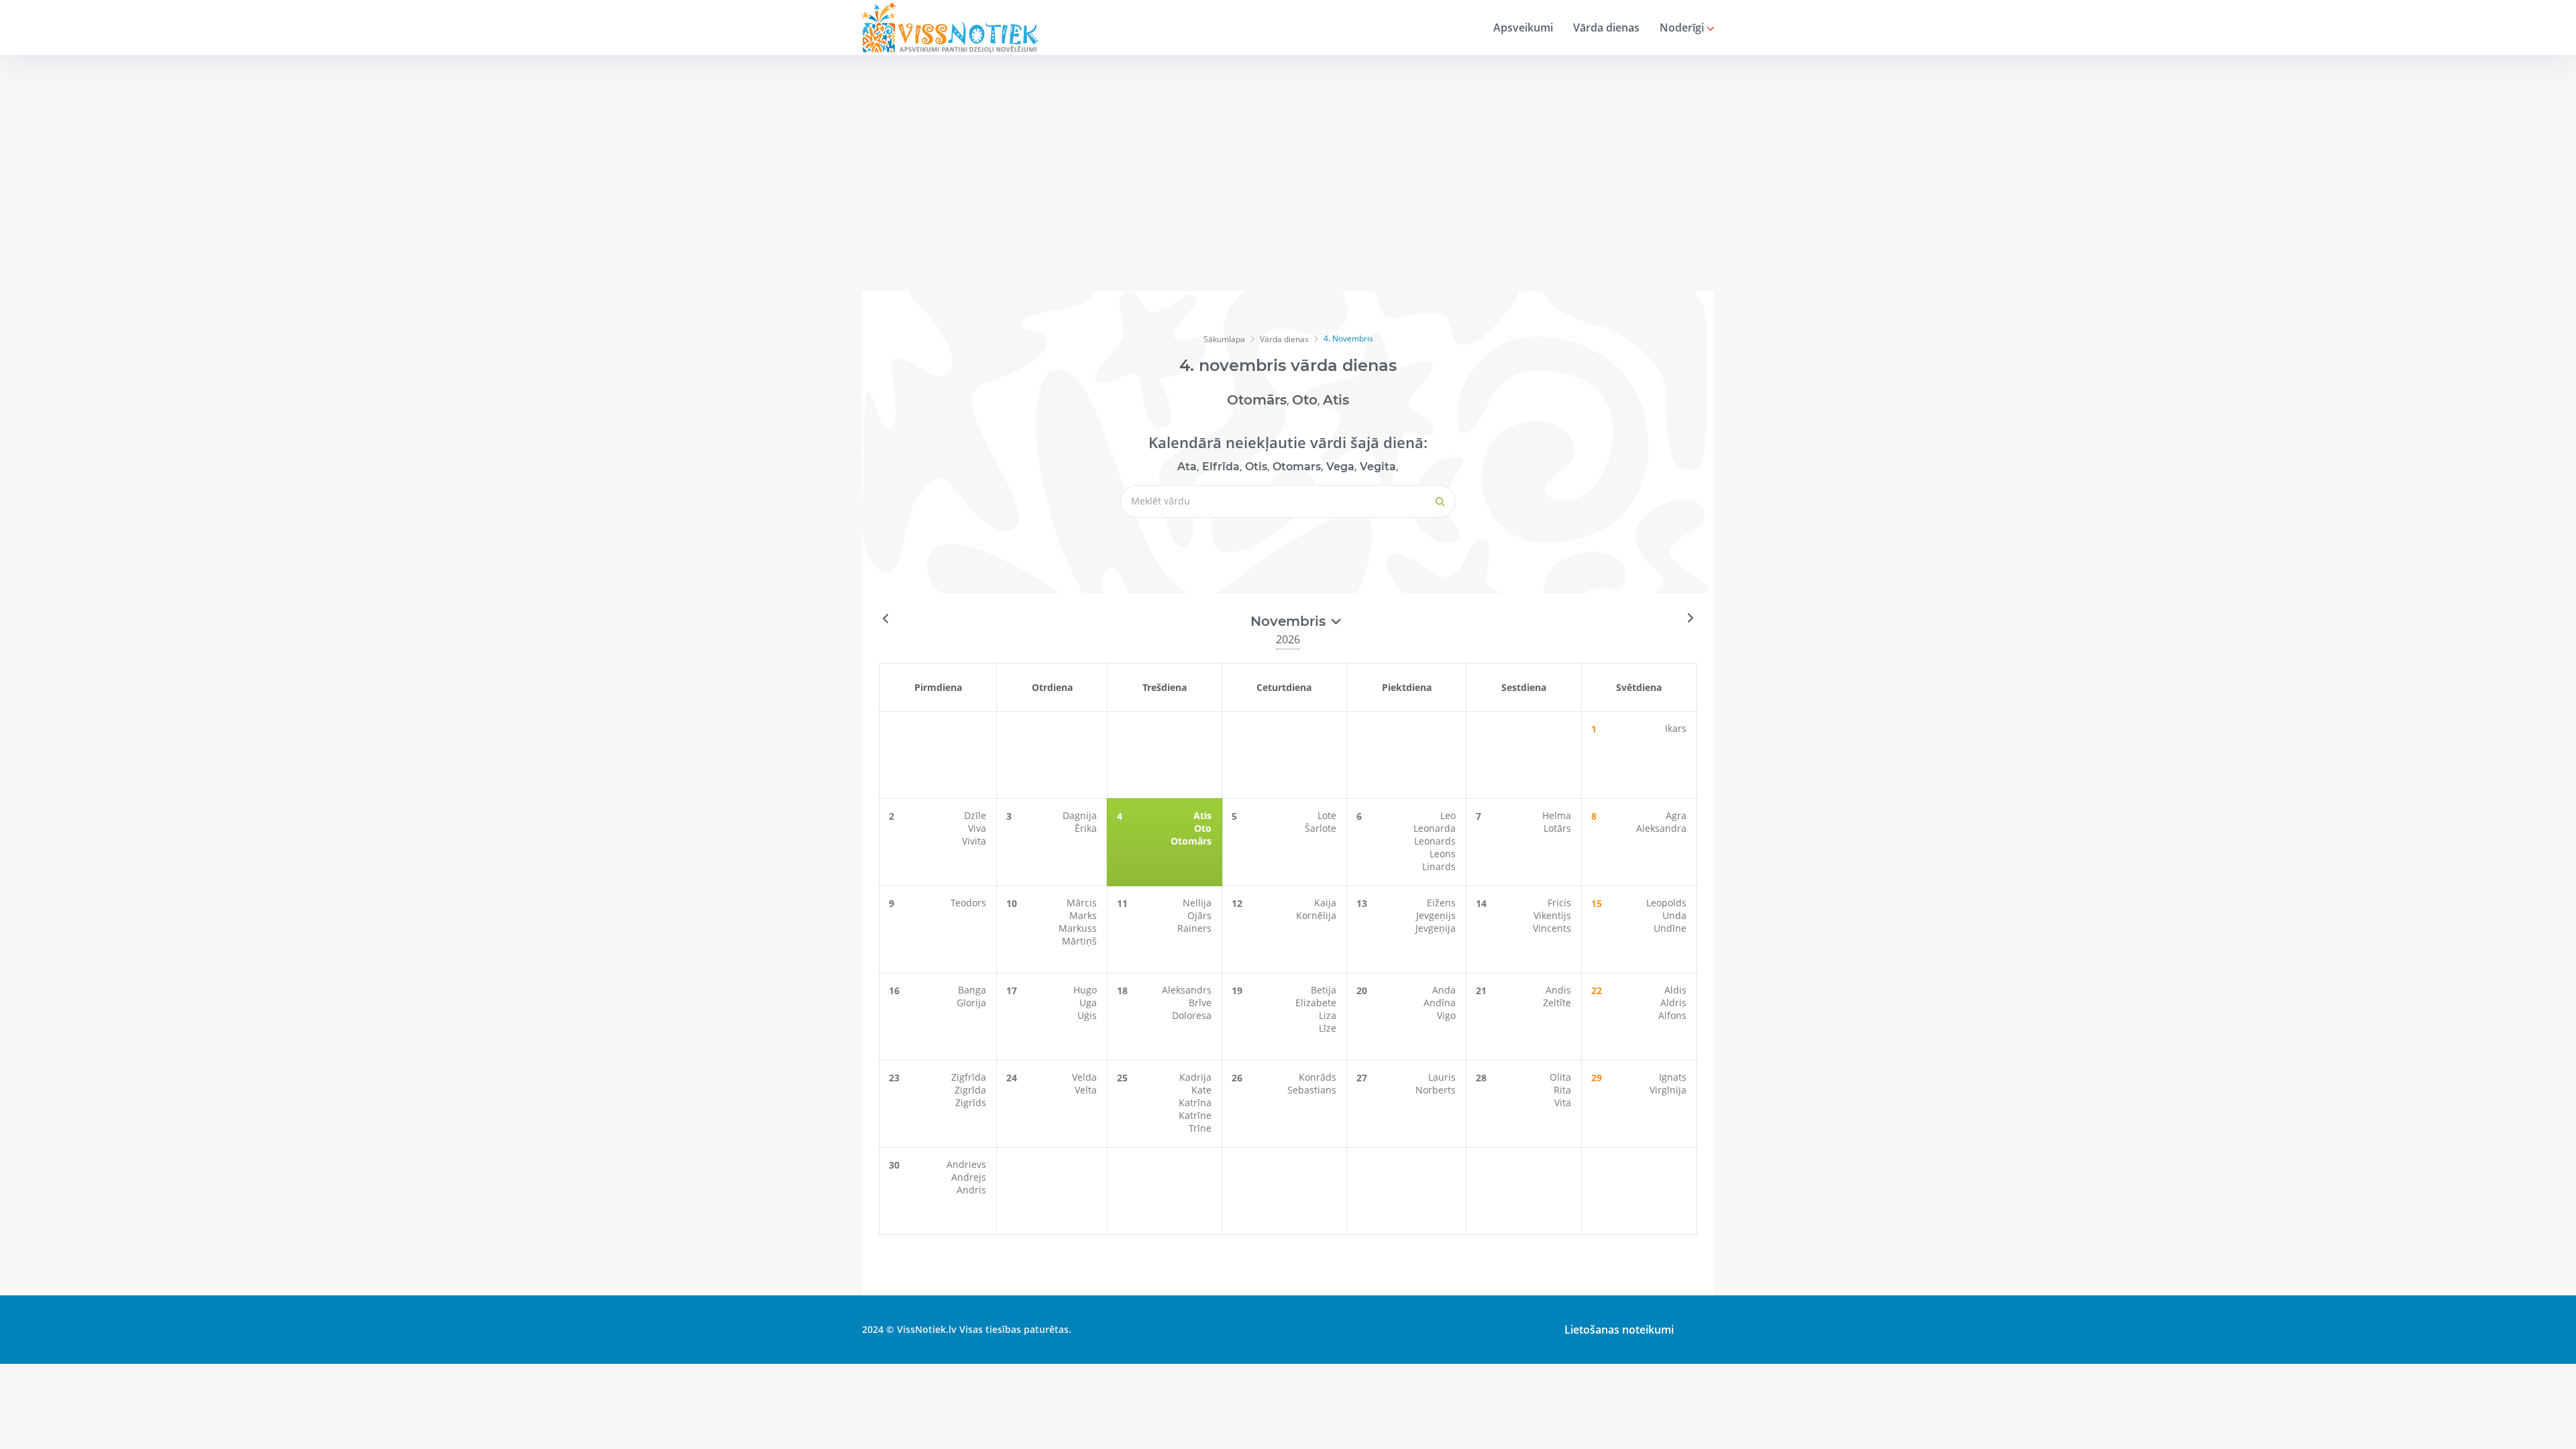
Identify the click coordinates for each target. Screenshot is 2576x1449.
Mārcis (1082, 903)
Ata (1187, 467)
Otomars (1297, 467)
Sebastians (1312, 1090)
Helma (1557, 815)
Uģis (1087, 1015)
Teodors (968, 903)
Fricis (1559, 903)
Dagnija (1080, 815)
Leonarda (1435, 828)
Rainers (1194, 928)
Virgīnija (1668, 1090)
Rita (1562, 1090)
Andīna (1440, 1003)
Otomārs (1257, 400)
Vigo (1446, 1015)
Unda (1674, 915)
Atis (1336, 400)
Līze (1328, 1028)
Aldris (1673, 1003)
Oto (1305, 400)
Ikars (1676, 728)
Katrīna (1195, 1103)
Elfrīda (1221, 467)
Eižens (1441, 903)
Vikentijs (1552, 915)
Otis (1256, 467)
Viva (977, 828)
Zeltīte (1557, 1003)
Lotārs (1557, 828)
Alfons (1672, 1015)
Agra (1676, 815)
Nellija (1197, 903)
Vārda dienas (1606, 28)
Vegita (1378, 467)
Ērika (1086, 828)
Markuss (1078, 928)
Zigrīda (970, 1090)
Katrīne (1195, 1115)
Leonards (1435, 841)
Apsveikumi (1523, 28)
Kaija (1325, 903)
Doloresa (1192, 1015)
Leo (1448, 815)
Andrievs (966, 1164)
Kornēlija (1316, 915)
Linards (1439, 866)
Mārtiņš (1079, 941)
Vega (1340, 467)
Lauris (1442, 1077)
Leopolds (1666, 903)
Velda (1084, 1077)
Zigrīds (971, 1103)
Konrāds (1318, 1077)
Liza (1328, 1015)
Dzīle (975, 815)
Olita (1560, 1077)
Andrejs (969, 1177)
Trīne (1200, 1128)
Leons (1443, 854)
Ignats (1673, 1077)
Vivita (974, 841)
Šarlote (1321, 828)
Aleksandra (1661, 828)
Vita (1563, 1103)
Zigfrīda (969, 1077)
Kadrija (1195, 1077)
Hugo (1085, 990)
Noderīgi (1683, 28)
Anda (1444, 990)
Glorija (971, 1003)
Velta (1086, 1090)
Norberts (1436, 1090)
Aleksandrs (1187, 990)
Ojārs (1199, 915)
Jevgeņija (1436, 928)
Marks (1083, 915)
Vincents (1552, 928)
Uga (1088, 1003)
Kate (1201, 1090)
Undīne (1670, 928)
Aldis (1675, 990)
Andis (1558, 990)
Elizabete (1316, 1003)
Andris (971, 1190)
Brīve (1200, 1003)
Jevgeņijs (1436, 915)
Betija (1324, 990)
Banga (972, 990)
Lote (1327, 815)
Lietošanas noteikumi (1619, 1330)
